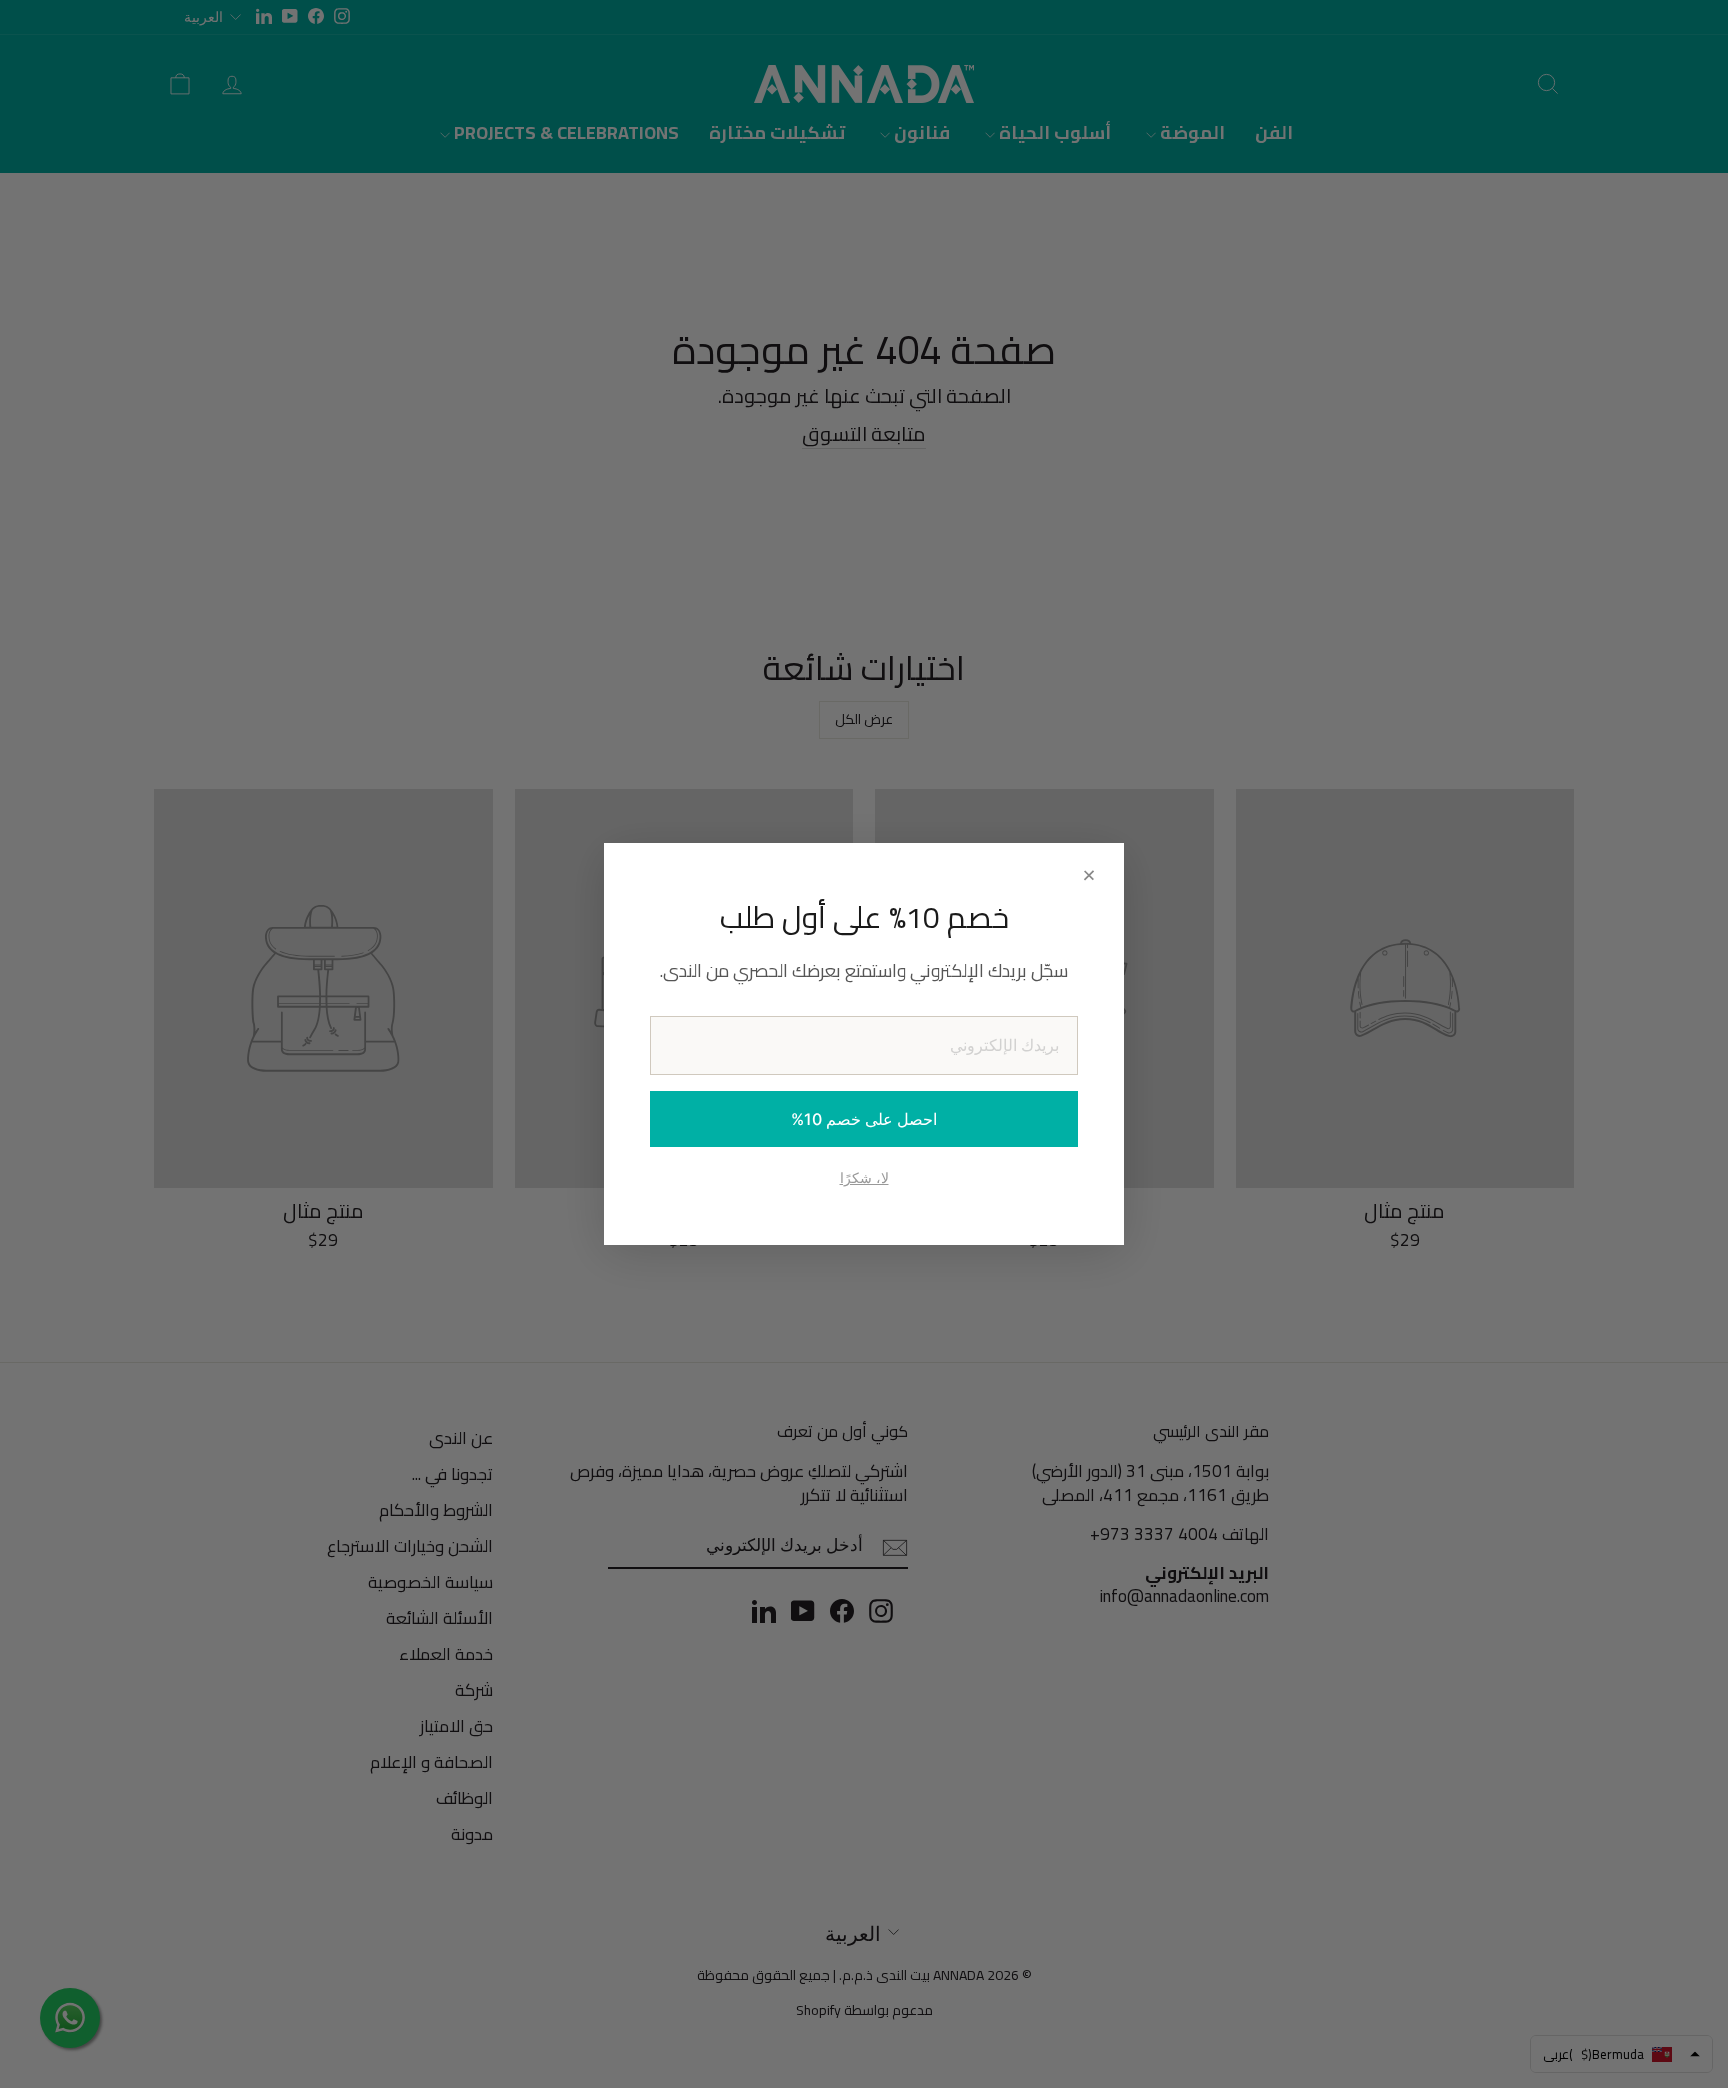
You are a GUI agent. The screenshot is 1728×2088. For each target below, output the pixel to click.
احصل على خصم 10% (864, 1119)
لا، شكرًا (864, 1177)
